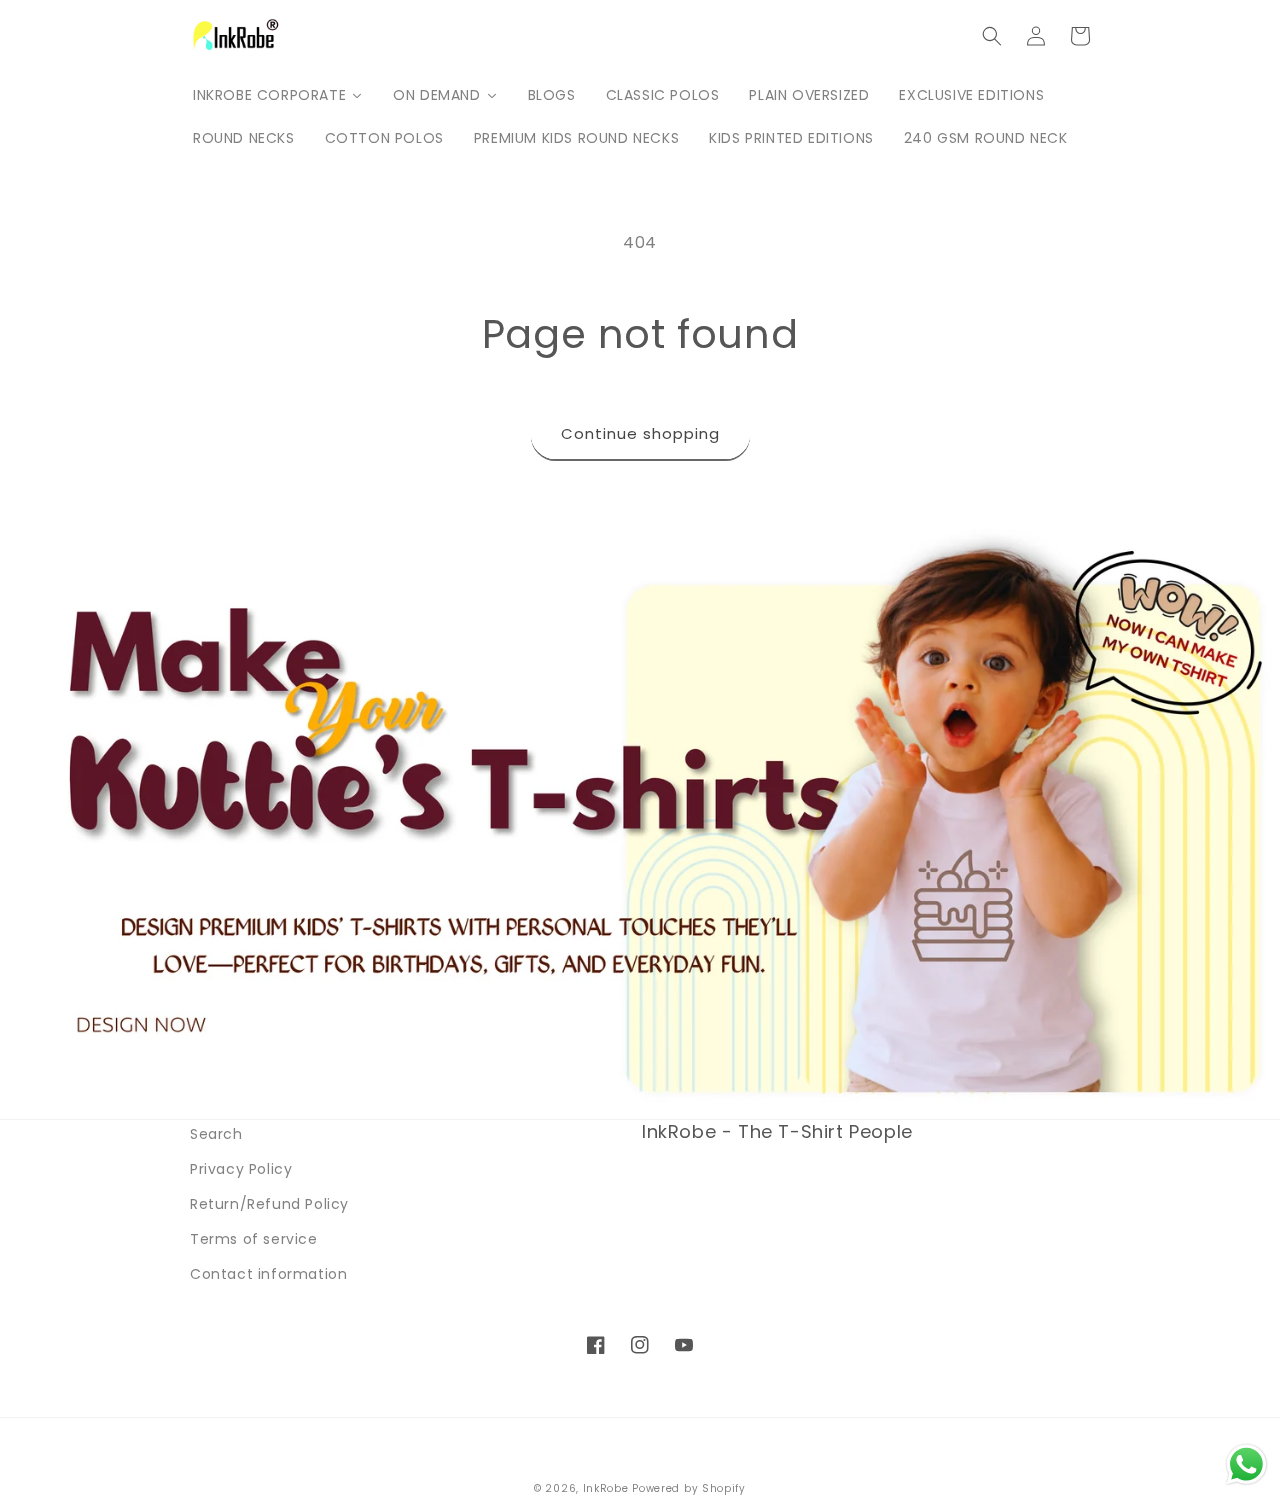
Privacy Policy (241, 1169)
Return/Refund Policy (269, 1204)
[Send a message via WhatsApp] (1246, 1464)
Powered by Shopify (689, 1488)
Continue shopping (640, 433)
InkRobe (606, 1488)
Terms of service (254, 1239)
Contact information (268, 1274)
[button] (992, 36)
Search (216, 1134)
